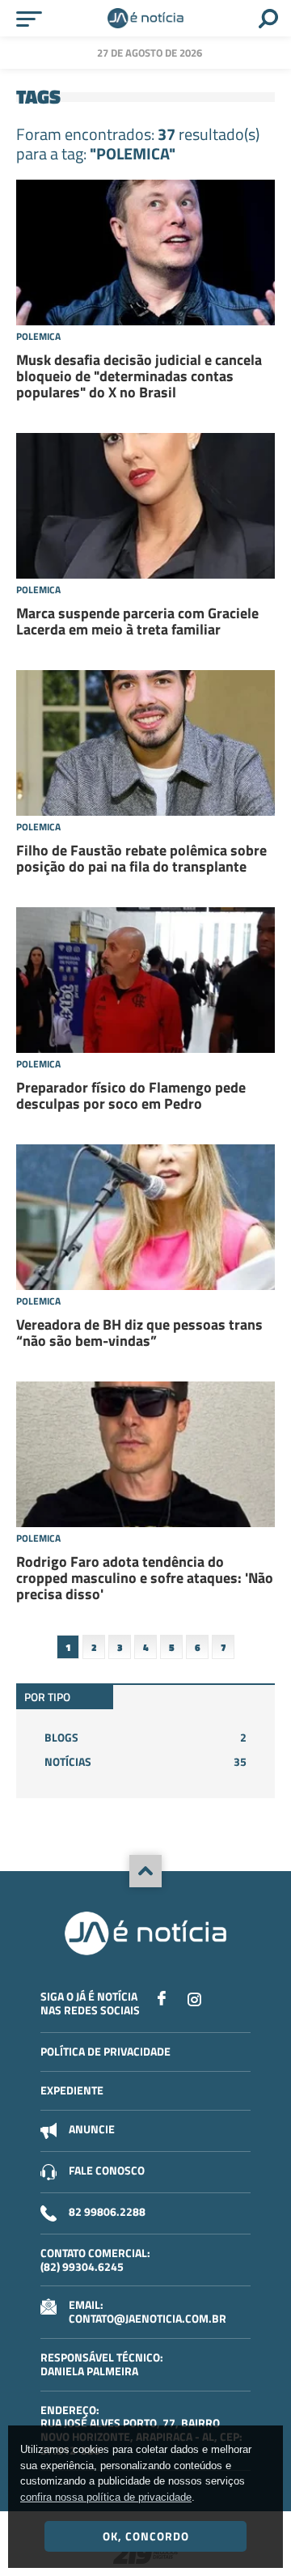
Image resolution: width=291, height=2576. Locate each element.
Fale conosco (107, 2170)
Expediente (72, 2090)
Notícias (145, 1761)
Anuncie (92, 2129)
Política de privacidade (105, 2051)
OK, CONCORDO (146, 2536)
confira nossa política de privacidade (106, 2497)
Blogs (145, 1737)
